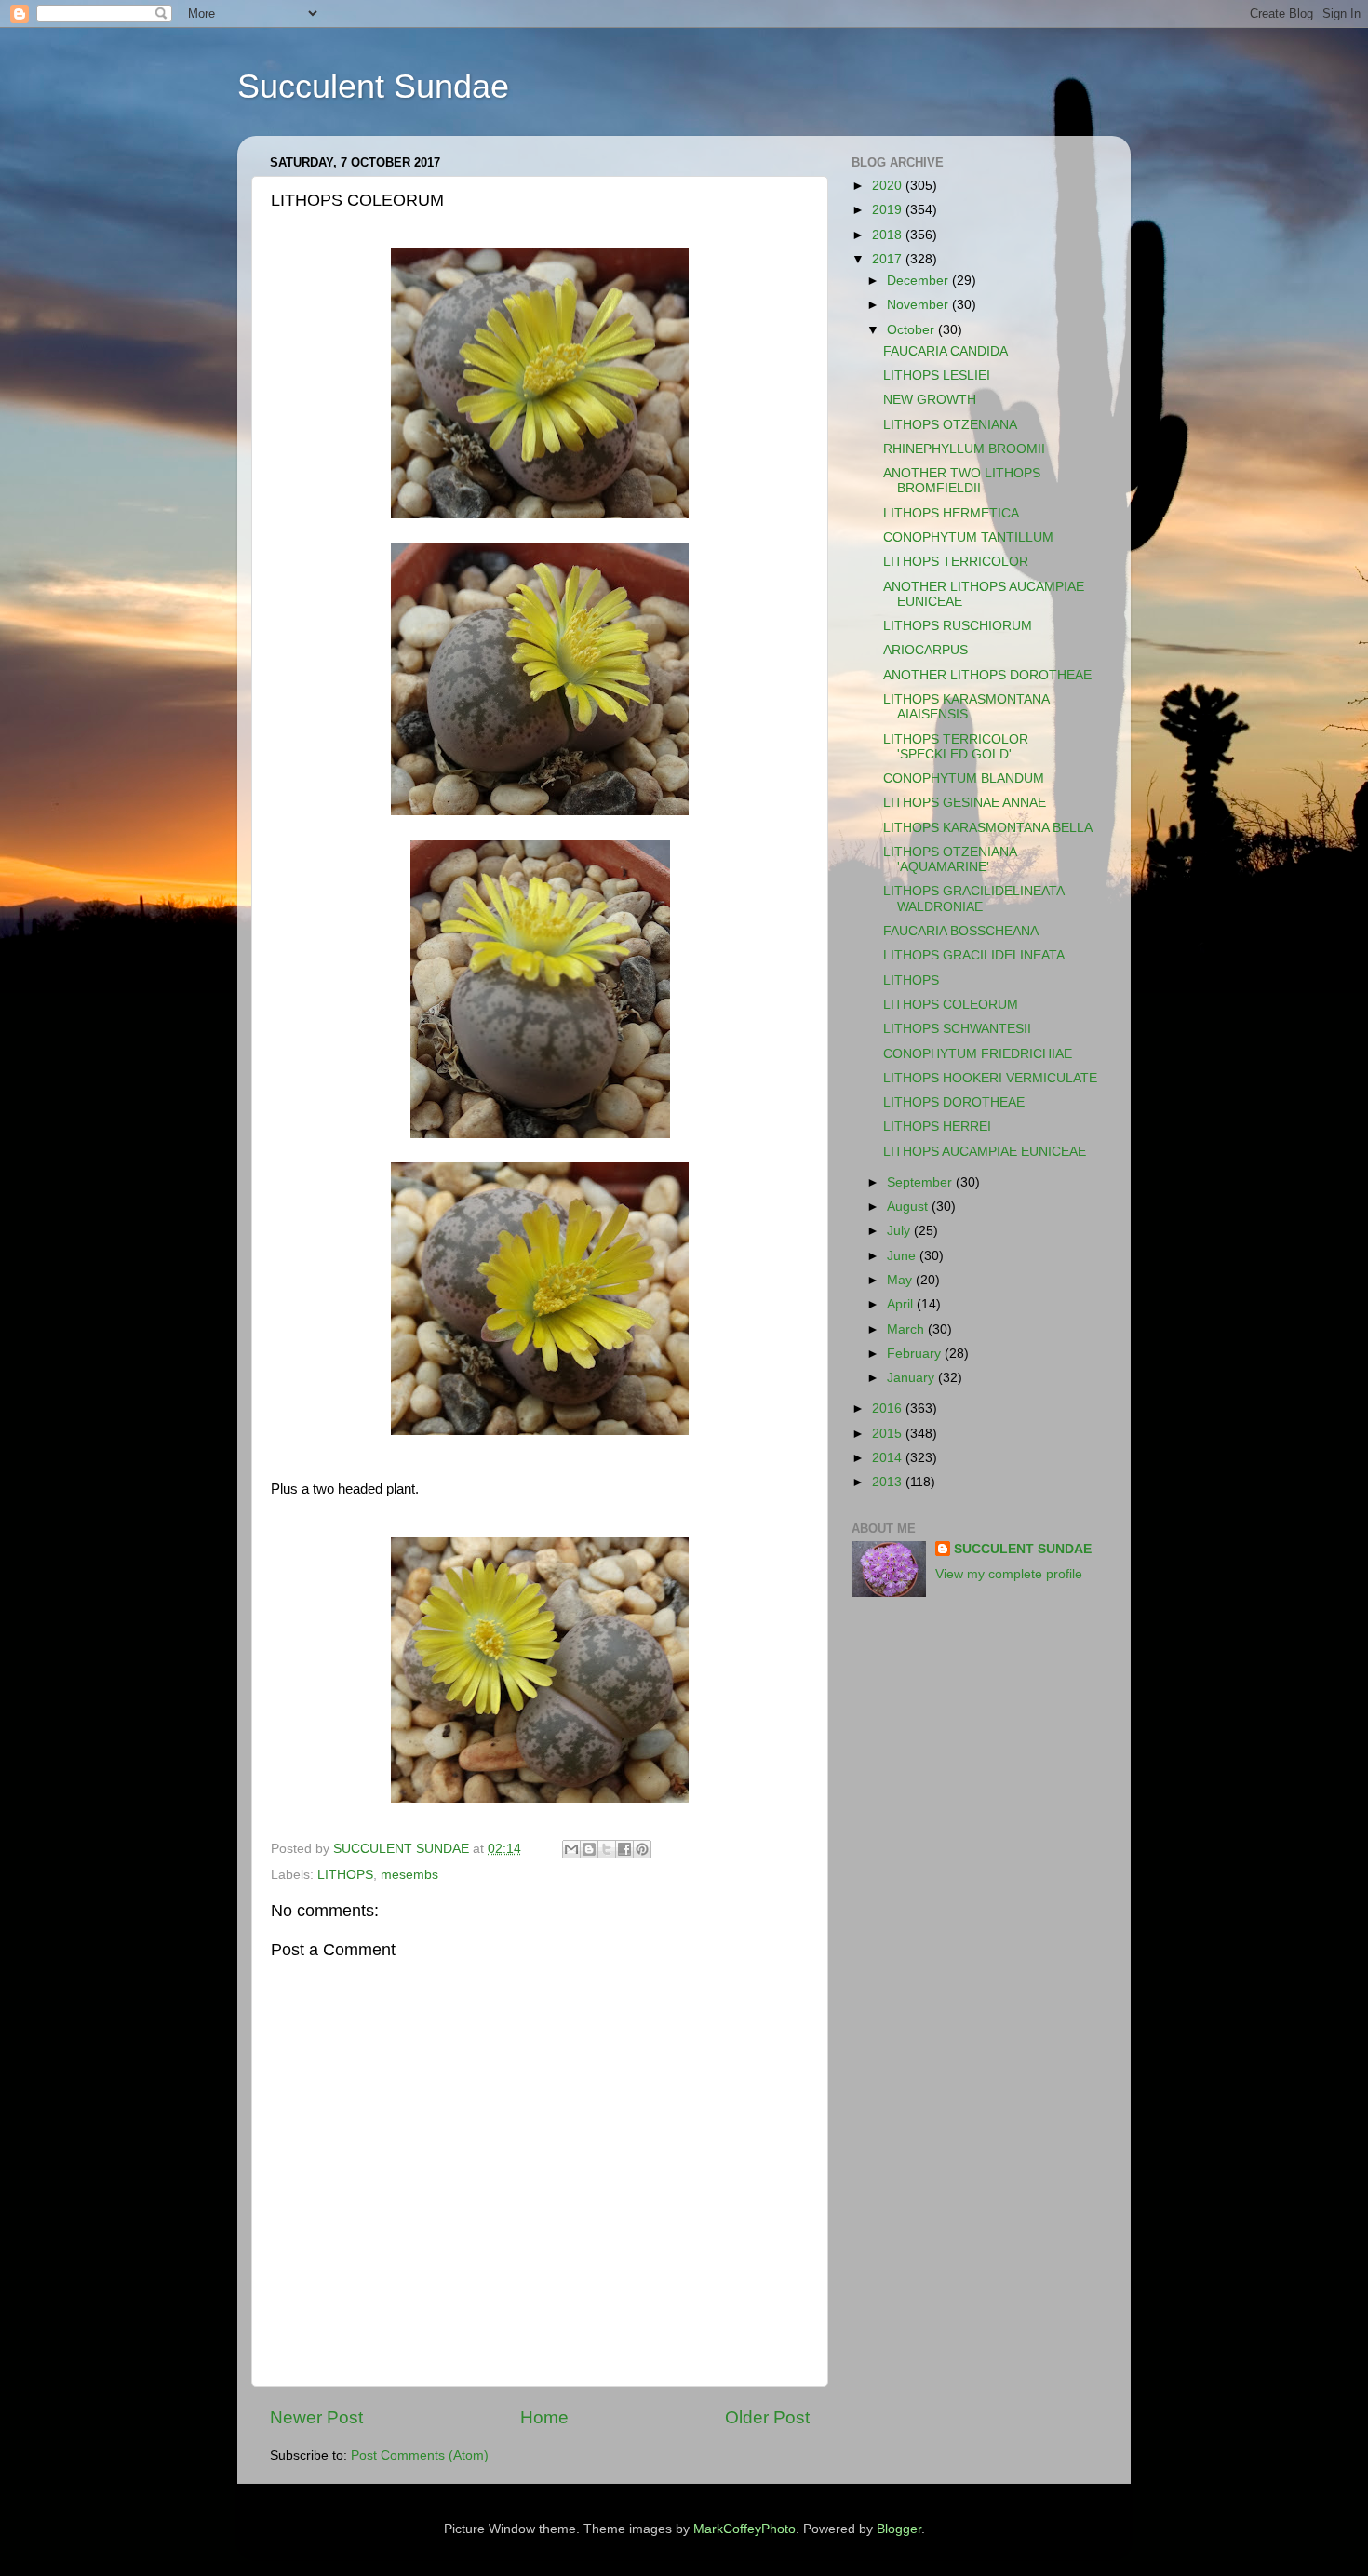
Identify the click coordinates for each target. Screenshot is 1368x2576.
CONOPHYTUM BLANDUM (964, 778)
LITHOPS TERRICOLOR (956, 562)
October (912, 330)
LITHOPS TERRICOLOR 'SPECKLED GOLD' (956, 747)
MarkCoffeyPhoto (744, 2529)
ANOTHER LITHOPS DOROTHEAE (987, 675)
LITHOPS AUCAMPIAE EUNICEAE (985, 1152)
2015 (889, 1434)
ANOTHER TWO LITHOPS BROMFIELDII (962, 481)
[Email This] (571, 1849)
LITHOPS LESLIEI (937, 376)
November (919, 305)
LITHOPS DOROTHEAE (954, 1102)
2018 (889, 235)
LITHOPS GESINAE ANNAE (965, 803)
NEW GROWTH (930, 400)
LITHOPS (345, 1875)
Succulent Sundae (373, 86)
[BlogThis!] (589, 1849)
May (901, 1280)
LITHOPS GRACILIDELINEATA (974, 955)
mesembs (409, 1875)
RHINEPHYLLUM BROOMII (964, 449)
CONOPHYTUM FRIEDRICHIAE (978, 1054)
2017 (889, 259)
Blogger (899, 2529)
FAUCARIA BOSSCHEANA (961, 931)
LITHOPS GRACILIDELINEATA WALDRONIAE (973, 899)
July (900, 1231)
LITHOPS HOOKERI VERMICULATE (990, 1078)
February (916, 1354)
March (907, 1329)
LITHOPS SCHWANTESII (957, 1029)
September (921, 1182)
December (919, 281)
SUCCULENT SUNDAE (1023, 1549)
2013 (889, 1482)
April (902, 1304)
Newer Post (316, 2417)
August (909, 1207)
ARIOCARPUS (925, 650)
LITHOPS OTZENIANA (950, 425)
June (903, 1256)
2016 (889, 1409)
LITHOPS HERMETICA (951, 513)
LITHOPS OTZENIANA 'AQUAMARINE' (950, 859)
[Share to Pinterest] (642, 1849)
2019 (889, 210)
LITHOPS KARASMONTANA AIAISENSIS (966, 707)
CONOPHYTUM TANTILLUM (968, 537)
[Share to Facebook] (624, 1849)
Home (544, 2417)
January (912, 1378)
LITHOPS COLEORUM (951, 1005)
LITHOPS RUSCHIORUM (958, 626)
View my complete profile (1009, 1574)
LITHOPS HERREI (937, 1127)
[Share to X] (607, 1849)
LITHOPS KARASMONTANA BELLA (988, 828)
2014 (889, 1458)
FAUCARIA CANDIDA (946, 351)
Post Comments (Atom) (420, 2455)
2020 (889, 186)
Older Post (767, 2417)
